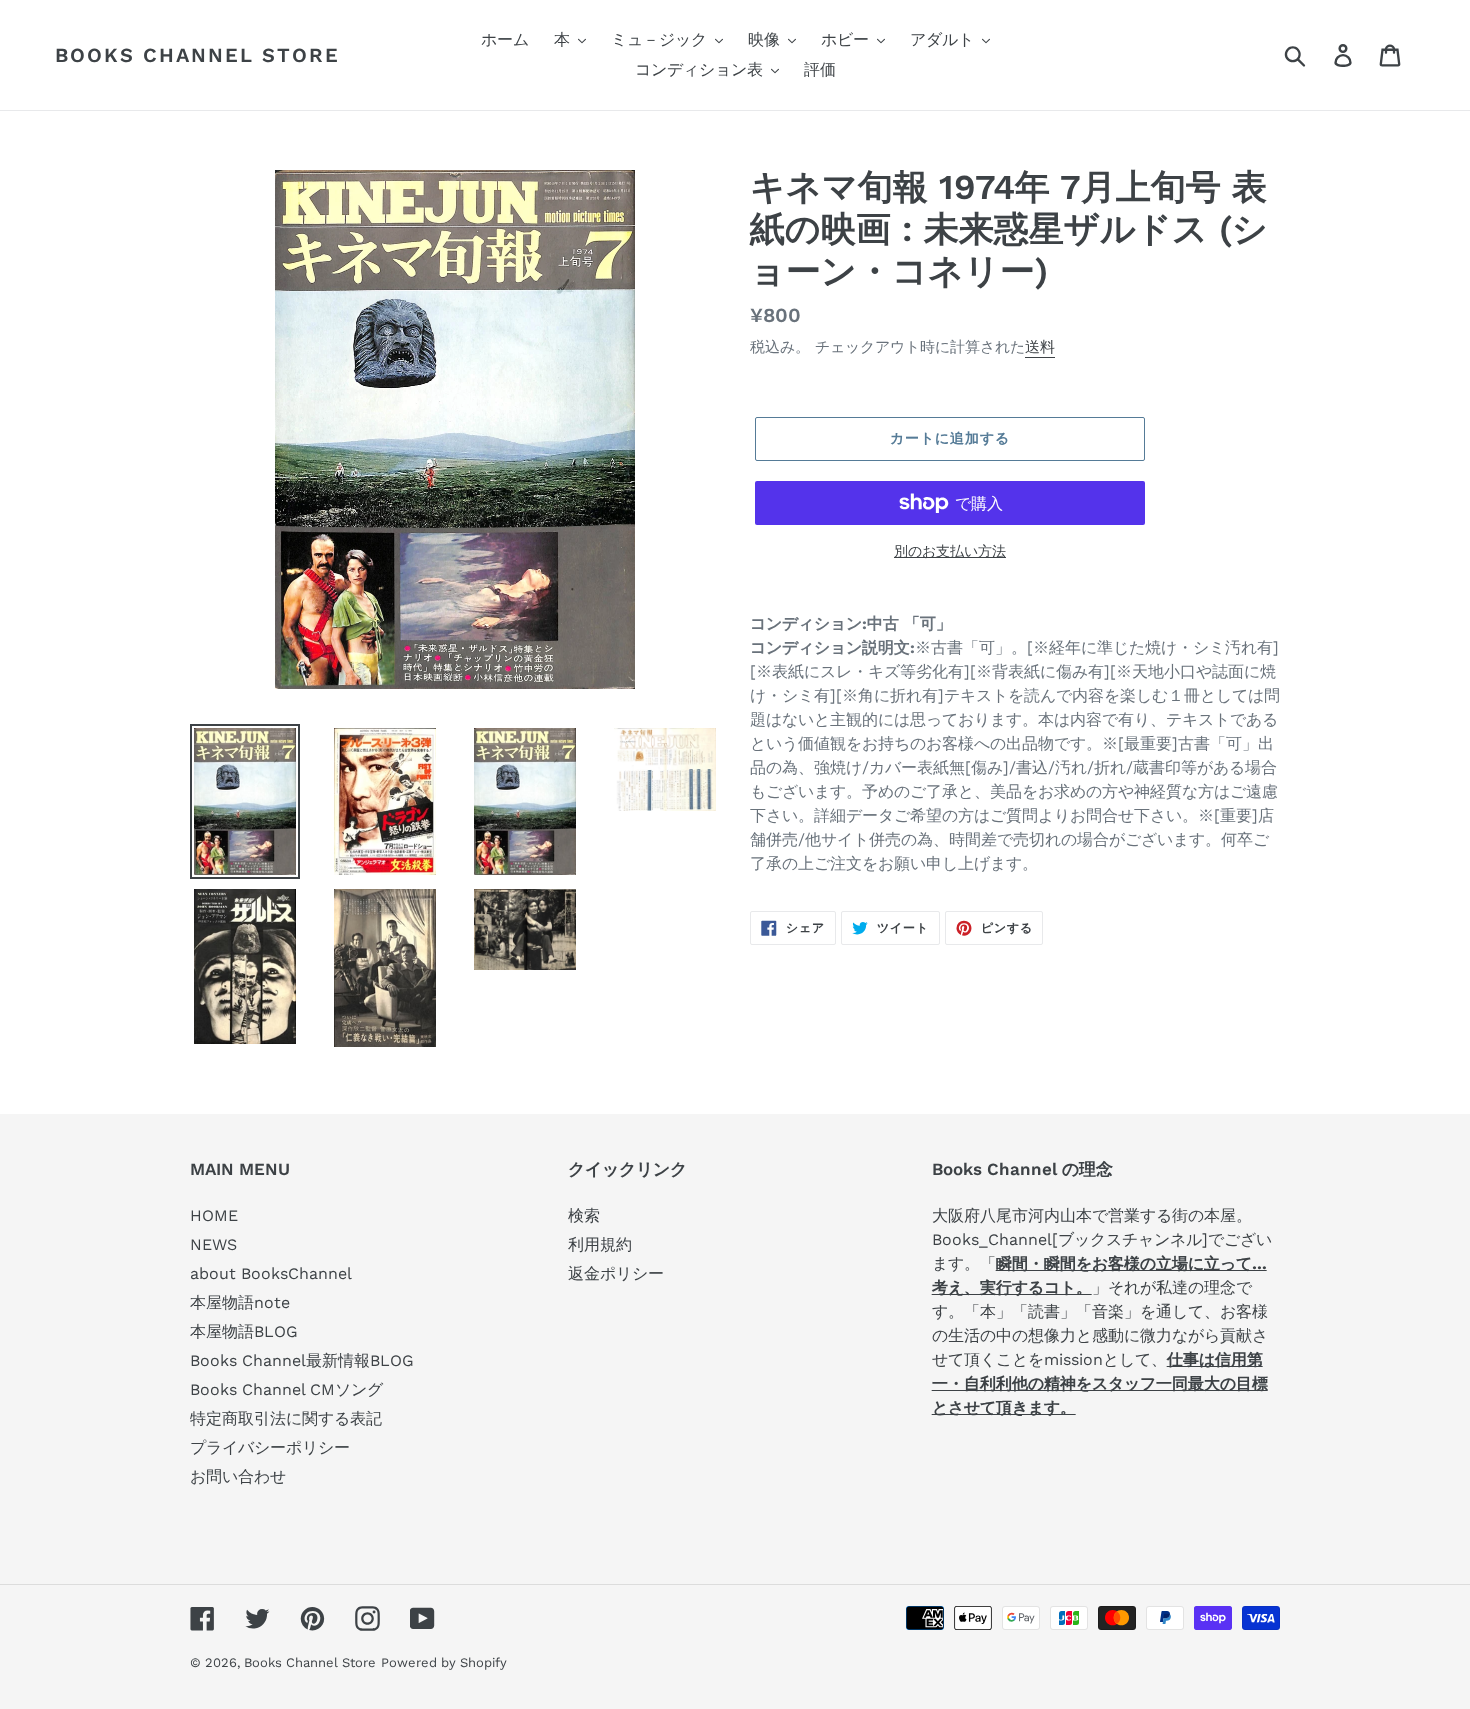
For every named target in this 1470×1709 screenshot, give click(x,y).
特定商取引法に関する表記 (286, 1418)
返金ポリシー (616, 1273)
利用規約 (600, 1244)
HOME (214, 1215)
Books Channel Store (197, 55)
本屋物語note (240, 1302)
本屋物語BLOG (244, 1331)
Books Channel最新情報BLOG (302, 1360)
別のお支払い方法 (950, 551)
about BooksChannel (271, 1273)
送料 (1040, 347)
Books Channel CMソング (286, 1389)
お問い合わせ (238, 1476)
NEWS (213, 1244)
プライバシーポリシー (270, 1447)
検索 (584, 1215)
